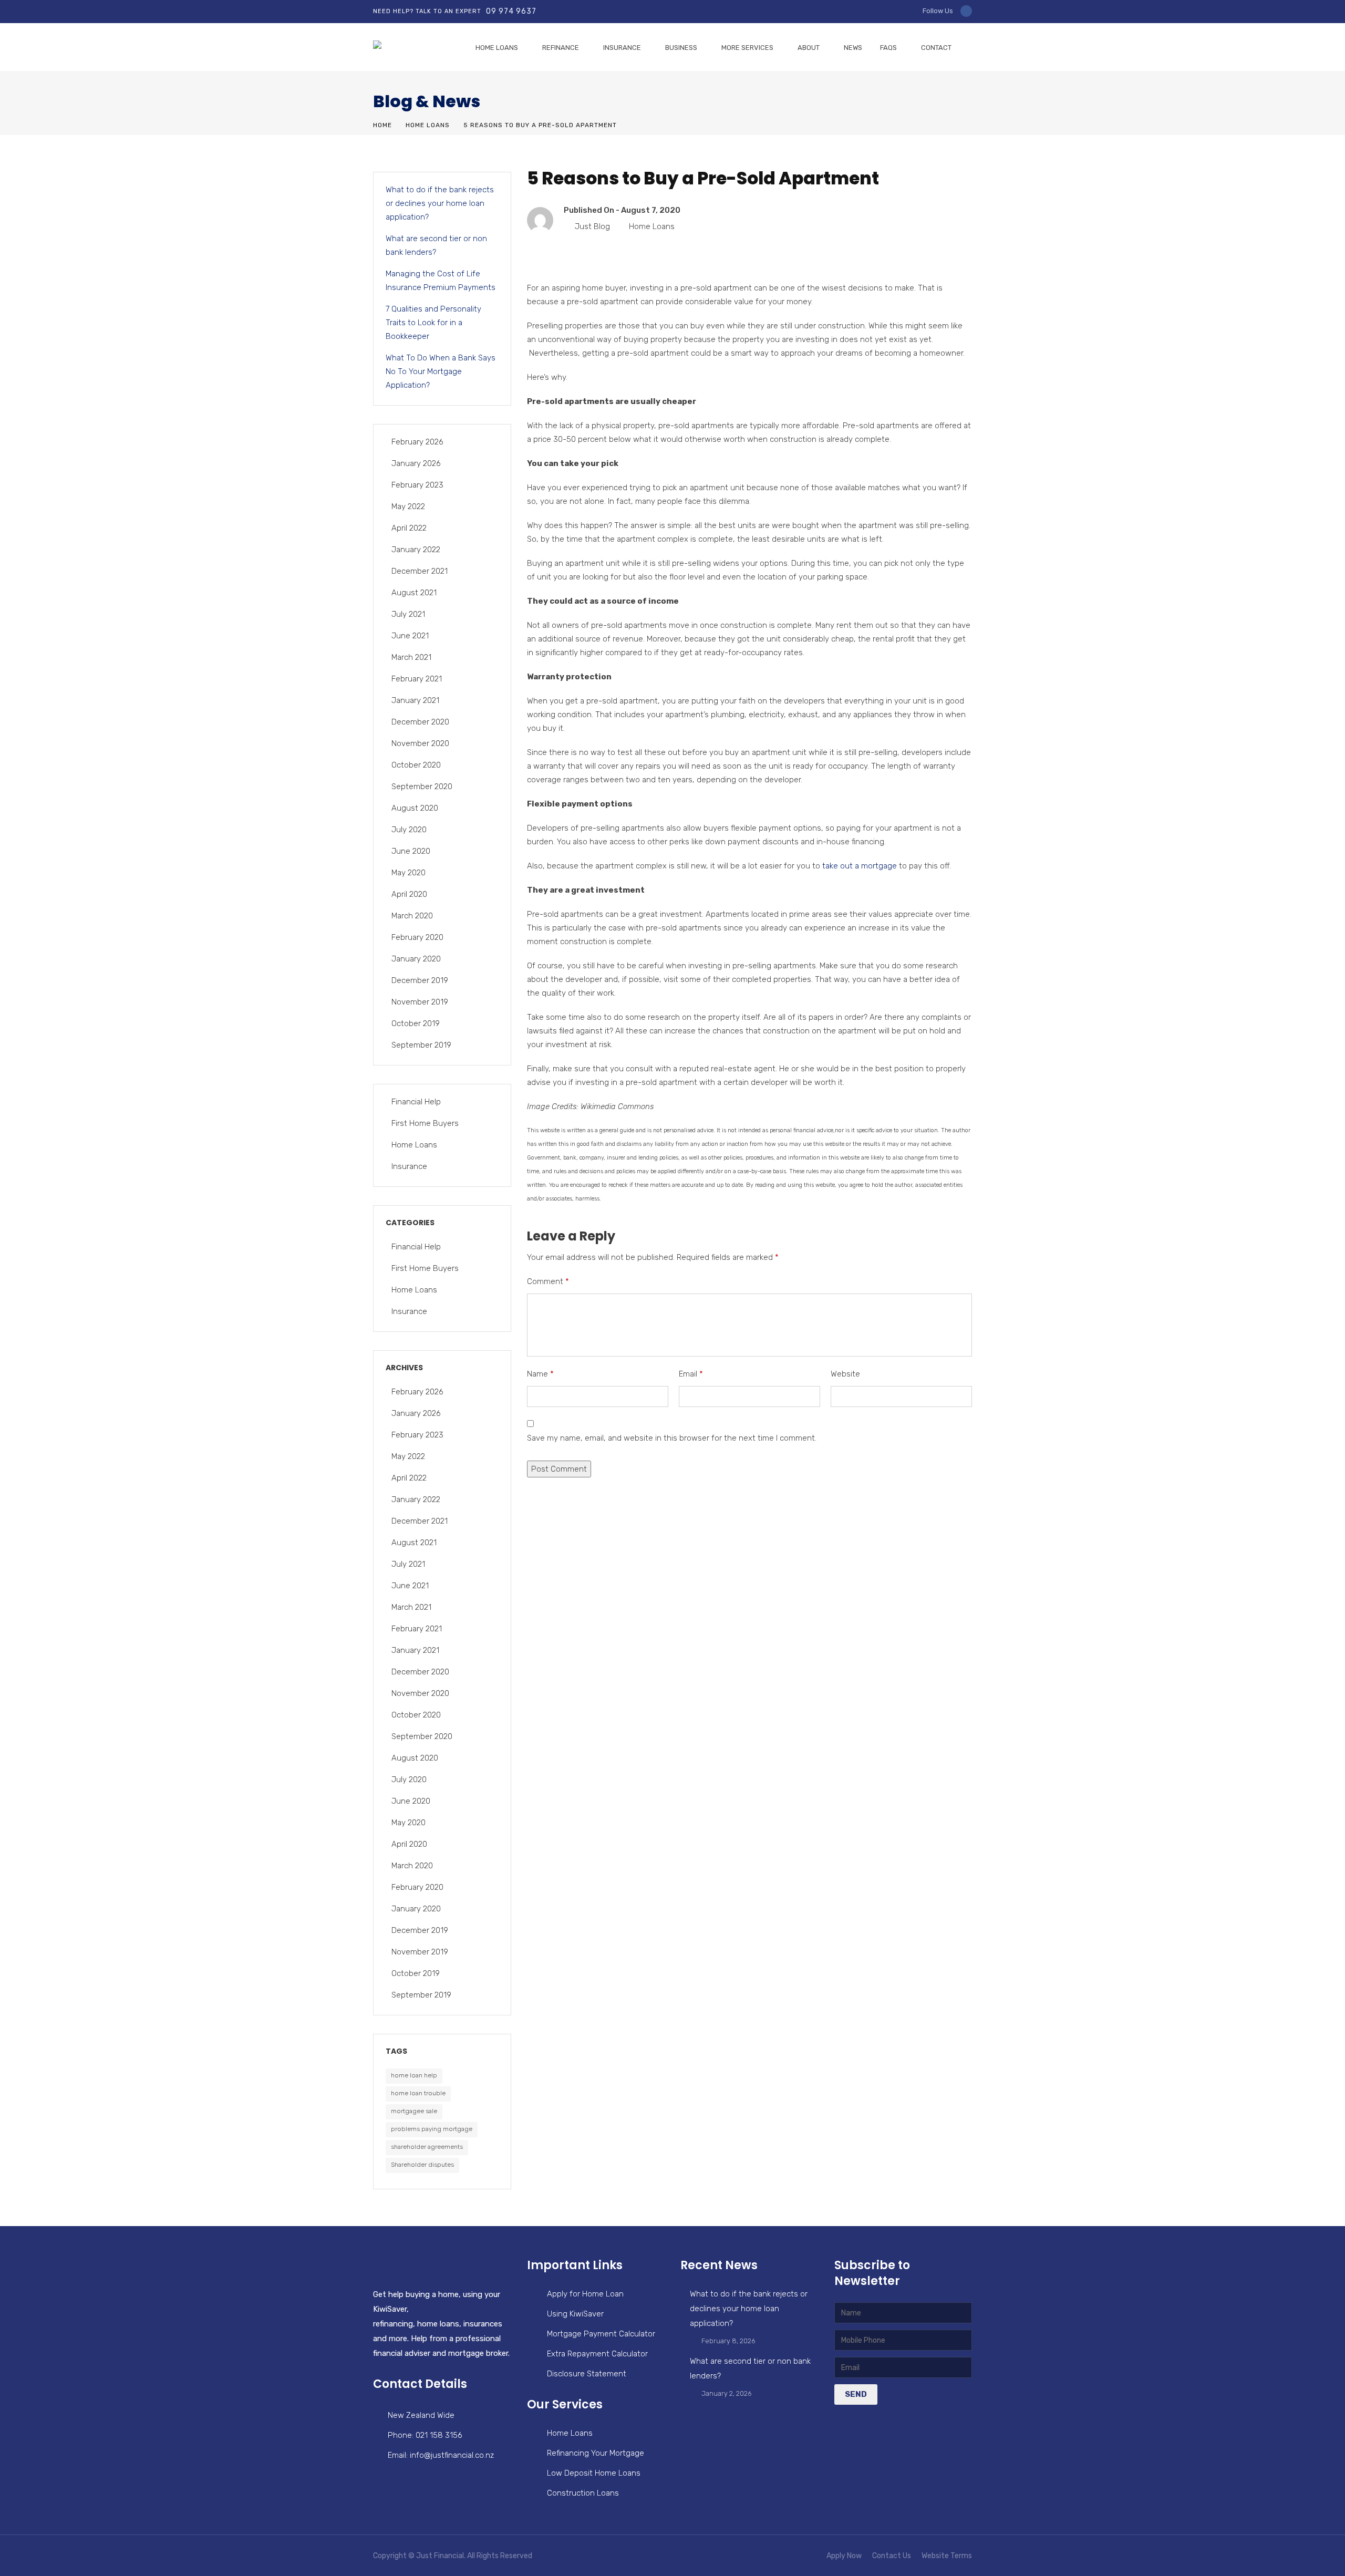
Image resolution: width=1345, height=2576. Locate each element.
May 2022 (408, 506)
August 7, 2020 (651, 210)
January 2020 (416, 959)
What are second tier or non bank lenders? (436, 245)
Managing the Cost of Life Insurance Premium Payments (441, 281)
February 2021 (417, 679)
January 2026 (416, 463)
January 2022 (416, 550)
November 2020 (420, 743)
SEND (856, 2394)
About (809, 48)
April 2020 (409, 894)
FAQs (888, 48)
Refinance (561, 48)
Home (382, 125)
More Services (747, 48)
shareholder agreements (427, 2147)
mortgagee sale (414, 2111)
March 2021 (411, 657)
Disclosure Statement (587, 2374)
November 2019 (420, 1002)
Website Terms (947, 2556)
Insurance (622, 48)
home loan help (414, 2075)
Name (540, 1374)
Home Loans (497, 48)
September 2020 (422, 787)
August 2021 (414, 593)
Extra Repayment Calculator (597, 2354)
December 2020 (420, 722)
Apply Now (844, 2556)
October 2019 (416, 1023)
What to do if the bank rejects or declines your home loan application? (440, 203)
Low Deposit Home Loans (594, 2473)
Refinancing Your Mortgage (596, 2453)
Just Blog (592, 226)
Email (691, 1374)
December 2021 (420, 571)
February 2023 (417, 485)
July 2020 (409, 830)
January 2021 (415, 700)
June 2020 (411, 851)
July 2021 (408, 614)
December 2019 (420, 980)
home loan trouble (418, 2093)
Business (681, 48)
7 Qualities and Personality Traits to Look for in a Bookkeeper (433, 323)
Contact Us (892, 2556)
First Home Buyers (425, 1123)
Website (845, 1374)
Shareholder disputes (422, 2165)
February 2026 (417, 442)
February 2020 (417, 937)
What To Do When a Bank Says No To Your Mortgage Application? (441, 371)
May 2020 (408, 873)
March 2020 (412, 916)
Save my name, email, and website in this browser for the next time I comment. (672, 1438)
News (853, 48)
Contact (936, 48)
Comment (548, 1281)
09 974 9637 (511, 11)
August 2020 (415, 808)
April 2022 (409, 528)
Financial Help (416, 1102)
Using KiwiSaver (575, 2314)
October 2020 (416, 765)
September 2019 (421, 1045)
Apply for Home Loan (585, 2294)
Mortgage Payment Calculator (601, 2334)
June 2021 (410, 636)
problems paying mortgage (432, 2129)
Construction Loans (583, 2493)
